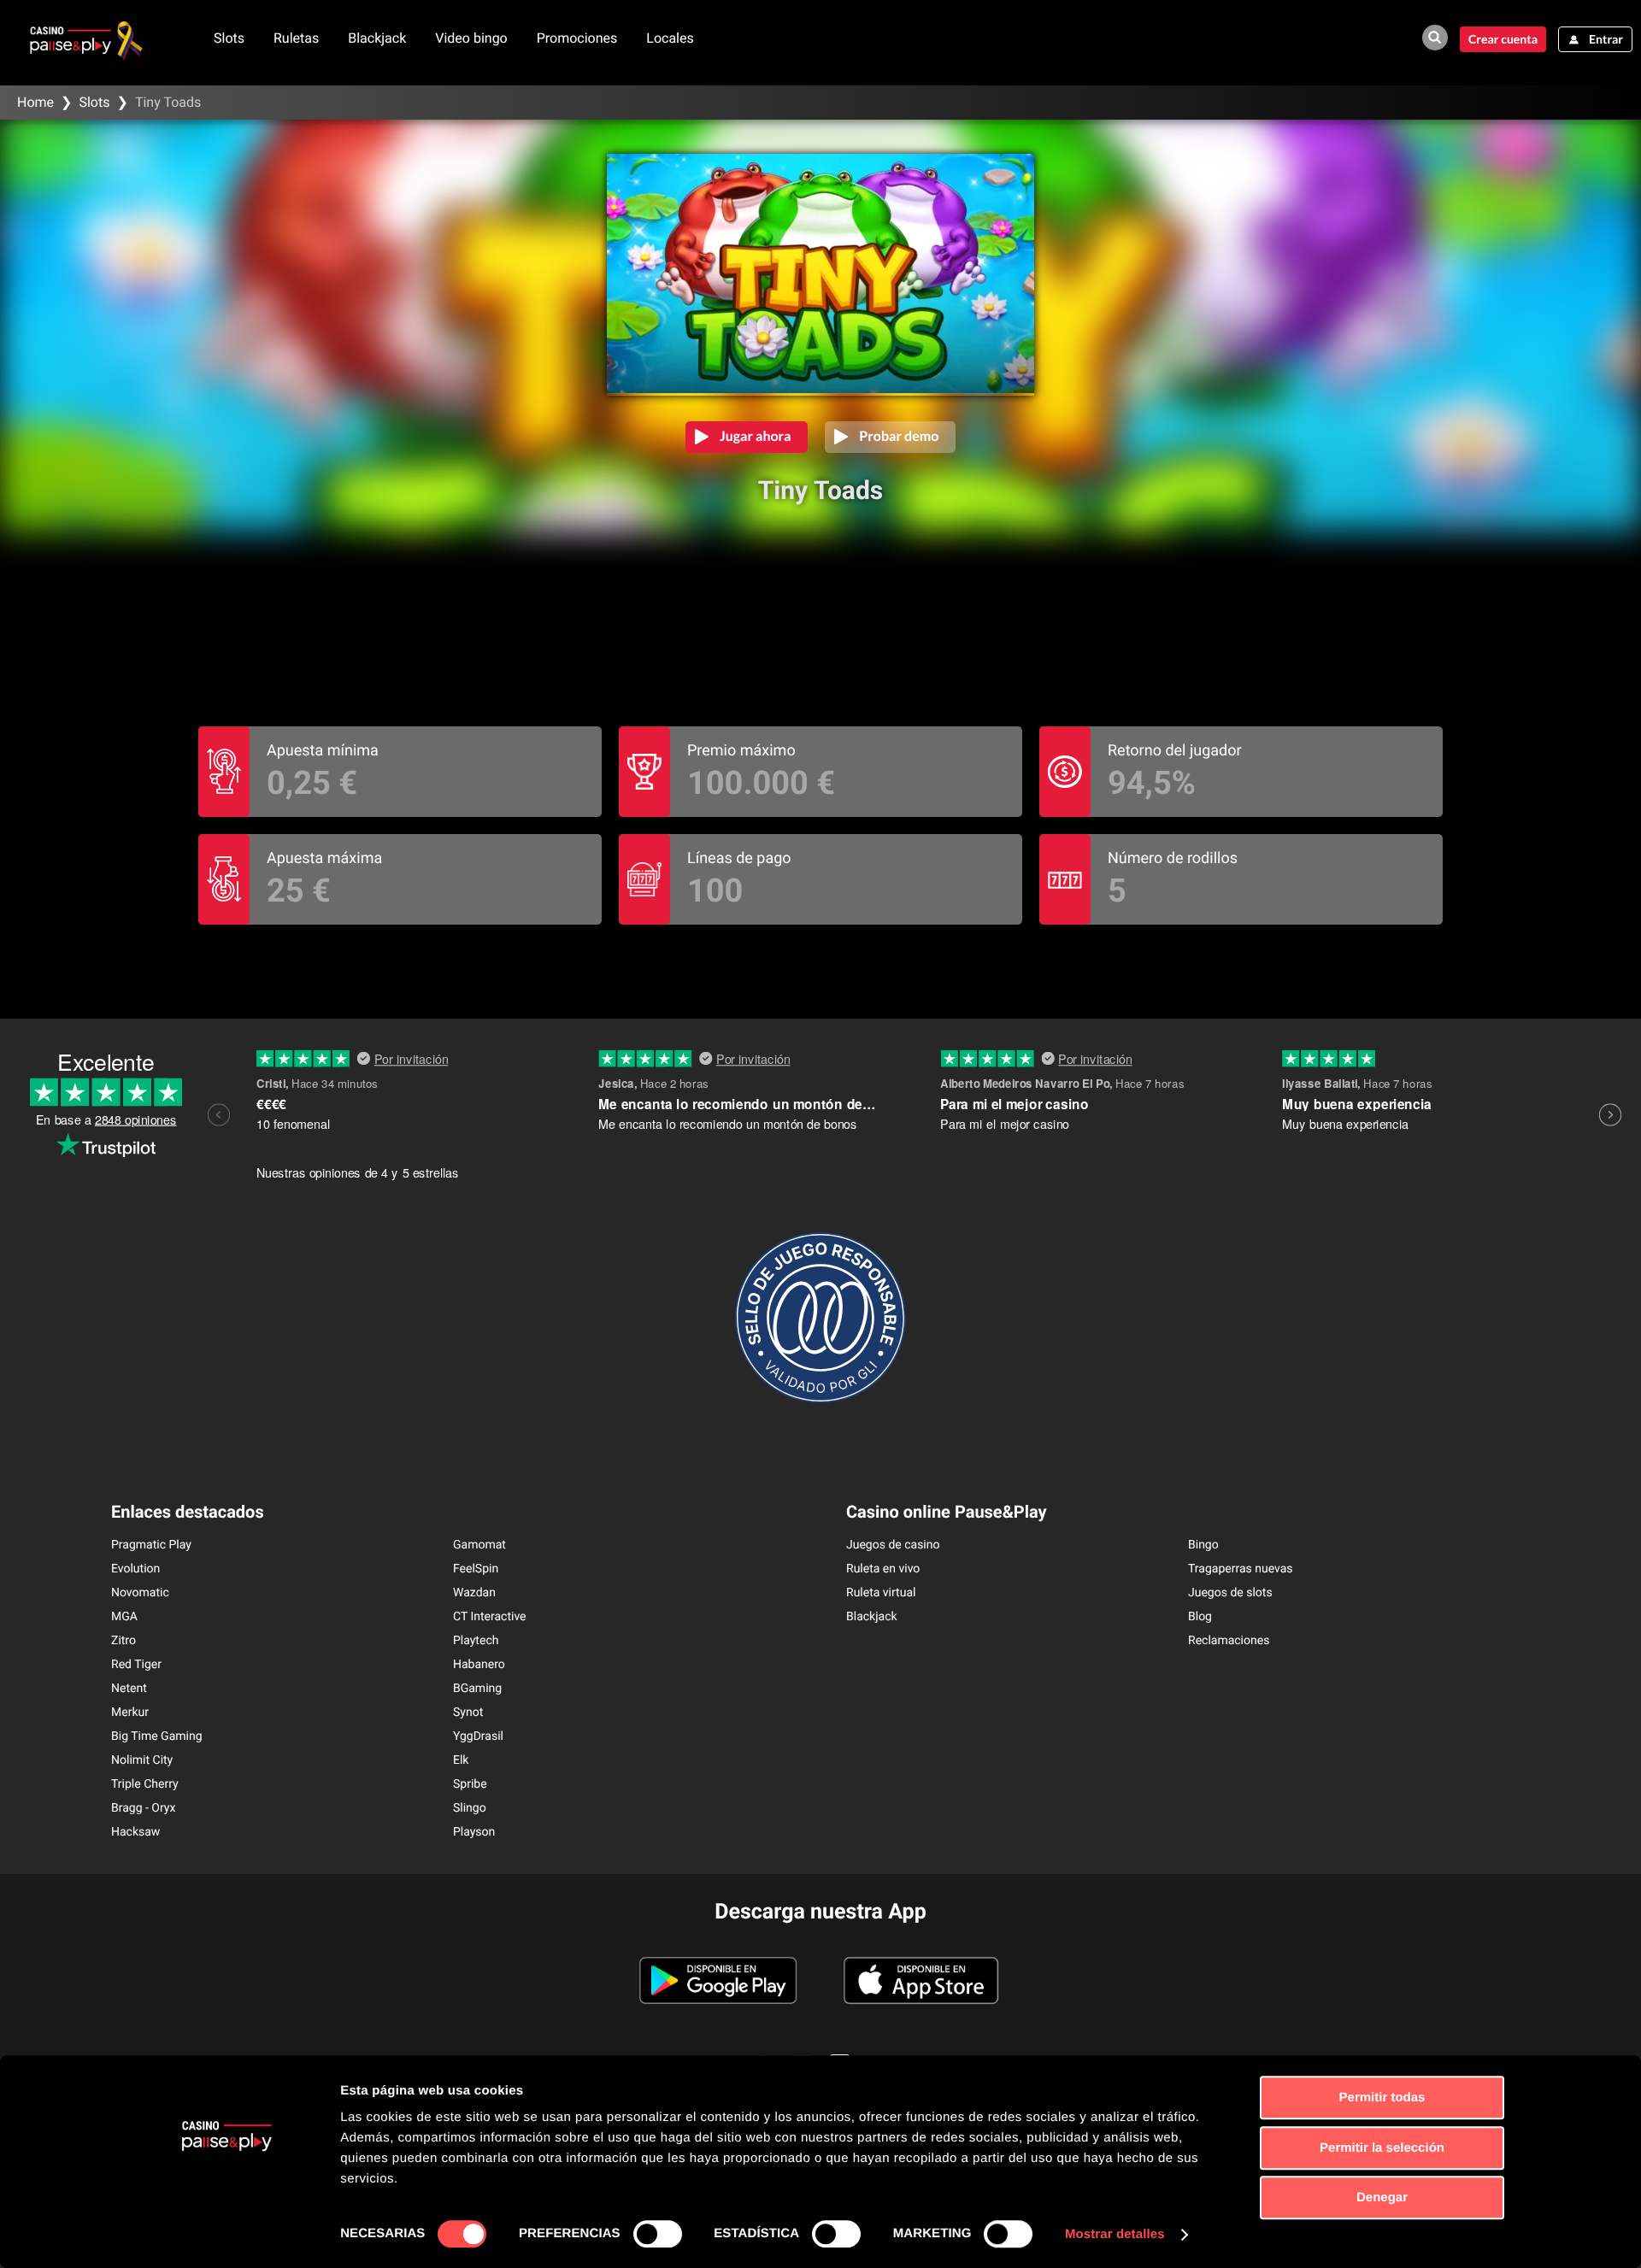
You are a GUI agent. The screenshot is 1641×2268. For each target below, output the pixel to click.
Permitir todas (1382, 2098)
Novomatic (140, 1593)
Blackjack (377, 38)
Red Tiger (136, 1665)
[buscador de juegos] (1435, 38)
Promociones (577, 38)
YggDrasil (478, 1736)
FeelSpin (476, 1569)
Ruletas (296, 38)
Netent (129, 1689)
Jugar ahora (756, 436)
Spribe (470, 1784)
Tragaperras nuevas (1241, 1569)
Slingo (470, 1808)
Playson (474, 1832)
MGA (124, 1617)
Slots (229, 38)
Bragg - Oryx (143, 1808)
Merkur (130, 1713)
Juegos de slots (1230, 1593)
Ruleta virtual (881, 1593)
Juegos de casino (893, 1545)
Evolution (135, 1569)
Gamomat (479, 1545)
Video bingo (471, 38)
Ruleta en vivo (883, 1569)
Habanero (479, 1665)
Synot (468, 1713)
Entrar (1606, 39)
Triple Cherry (145, 1784)
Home (35, 102)
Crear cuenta (1503, 39)
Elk (461, 1760)
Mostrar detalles (1115, 2234)
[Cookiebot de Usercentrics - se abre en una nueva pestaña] (227, 2235)
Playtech (476, 1641)
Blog (1200, 1617)
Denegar (1382, 2197)
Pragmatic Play (151, 1545)
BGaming (477, 1689)
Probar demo (899, 436)
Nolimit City (142, 1760)
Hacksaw (135, 1832)
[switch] (658, 2234)
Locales (670, 38)
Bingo (1203, 1545)
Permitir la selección (1382, 2148)
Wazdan (474, 1593)
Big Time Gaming (157, 1736)
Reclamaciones (1229, 1641)
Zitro (124, 1641)
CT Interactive (490, 1617)
